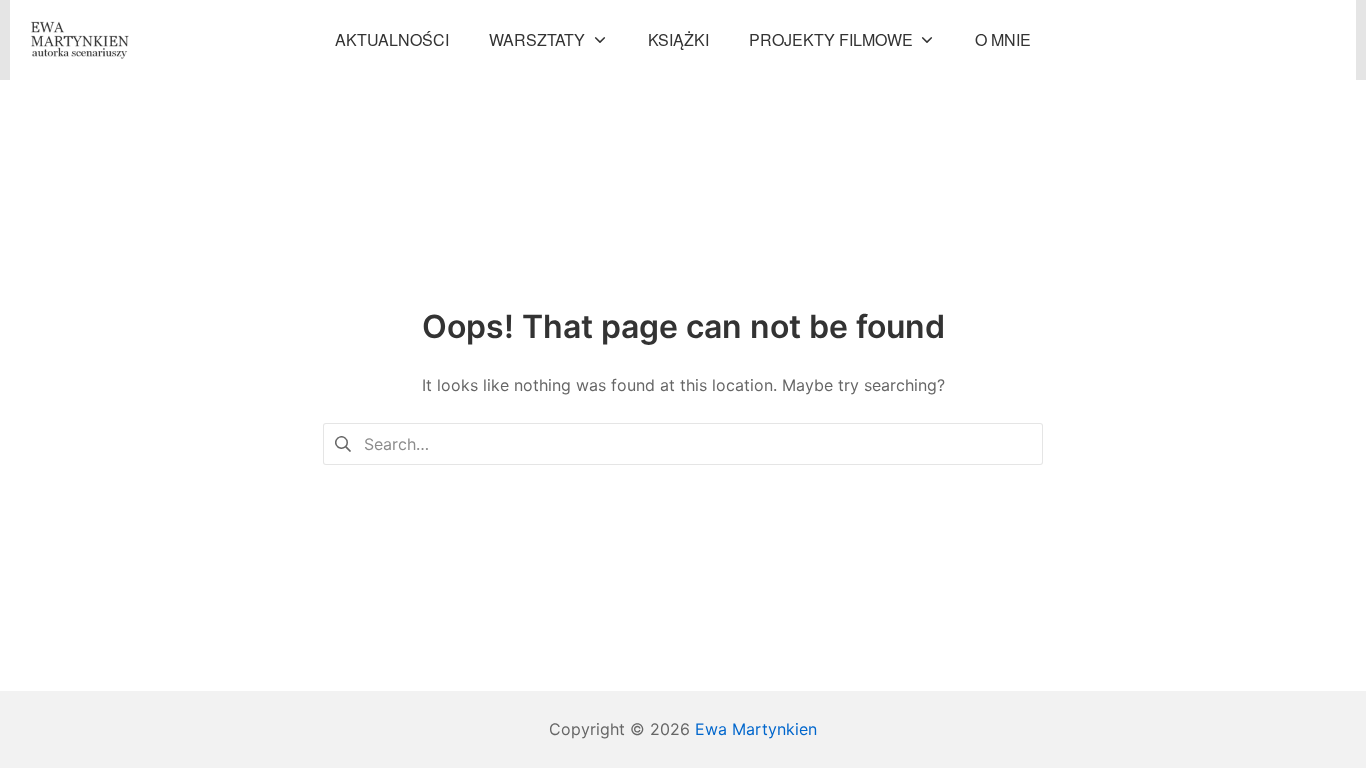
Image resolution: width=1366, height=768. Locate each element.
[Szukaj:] (683, 442)
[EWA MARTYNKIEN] (80, 40)
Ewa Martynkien (756, 729)
